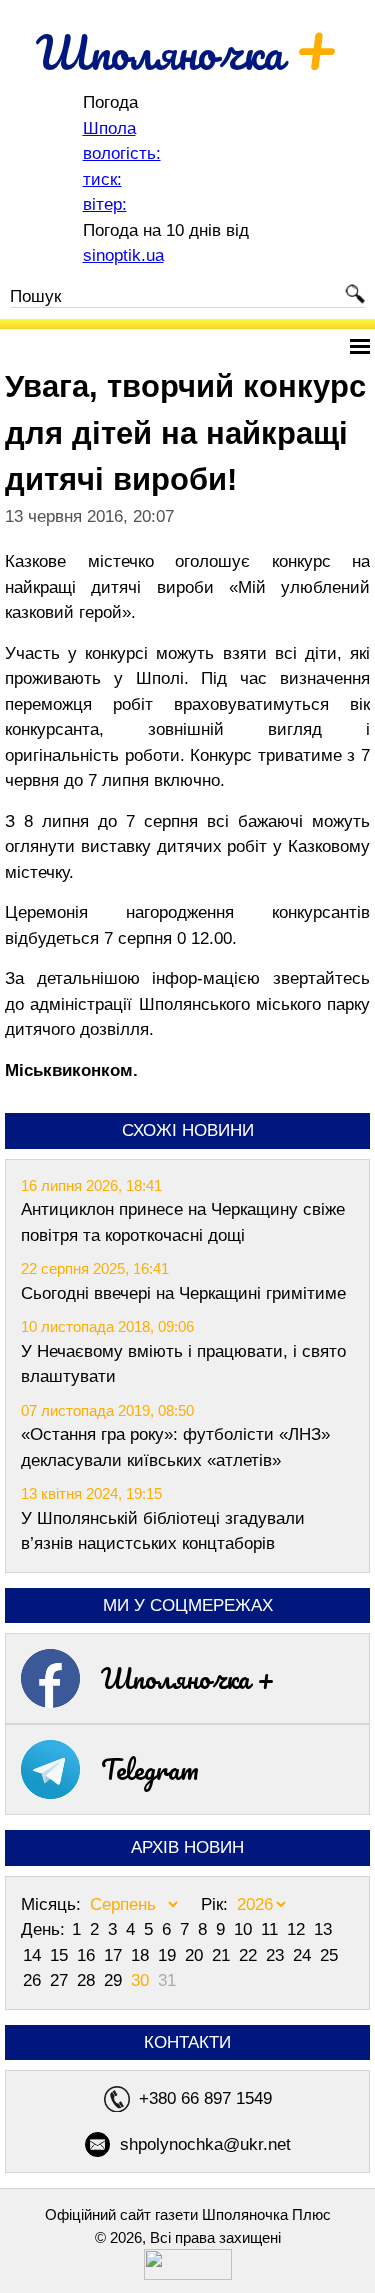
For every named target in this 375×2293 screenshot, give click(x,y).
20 (196, 1955)
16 (88, 1955)
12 (298, 1929)
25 (329, 1955)
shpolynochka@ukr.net (205, 2144)
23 (277, 1955)
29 (115, 1980)
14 (34, 1955)
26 (34, 1980)
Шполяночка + (188, 1678)
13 (323, 1929)
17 (115, 1955)
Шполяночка (187, 52)
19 (169, 1955)
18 (142, 1955)
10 (245, 1929)
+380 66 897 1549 (205, 2098)
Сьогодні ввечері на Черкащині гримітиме (183, 1293)
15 (61, 1955)
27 (61, 1980)
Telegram (150, 1769)
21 (223, 1955)
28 (88, 1980)
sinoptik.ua (123, 255)
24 (304, 1955)
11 (272, 1929)
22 (250, 1955)
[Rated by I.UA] (188, 2274)
